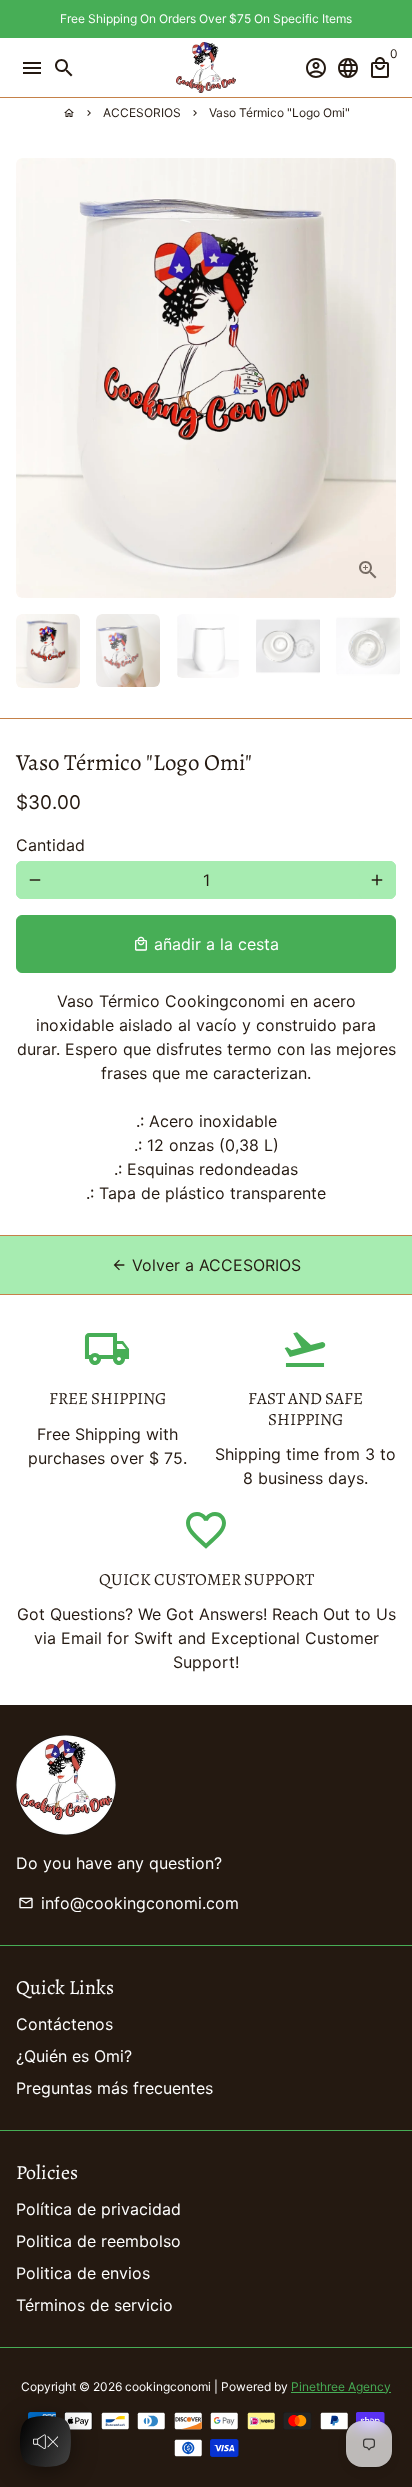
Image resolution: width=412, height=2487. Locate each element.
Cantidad (50, 845)
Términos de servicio (94, 2305)
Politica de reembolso (98, 2241)
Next (377, 378)
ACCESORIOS (142, 112)
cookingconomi (168, 2386)
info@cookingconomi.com (128, 1903)
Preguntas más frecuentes (114, 2088)
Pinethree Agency (341, 2386)
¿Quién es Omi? (74, 2056)
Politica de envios (83, 2273)
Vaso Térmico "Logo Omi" (279, 112)
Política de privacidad (98, 2209)
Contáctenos (64, 2024)
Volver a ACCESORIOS (206, 1265)
